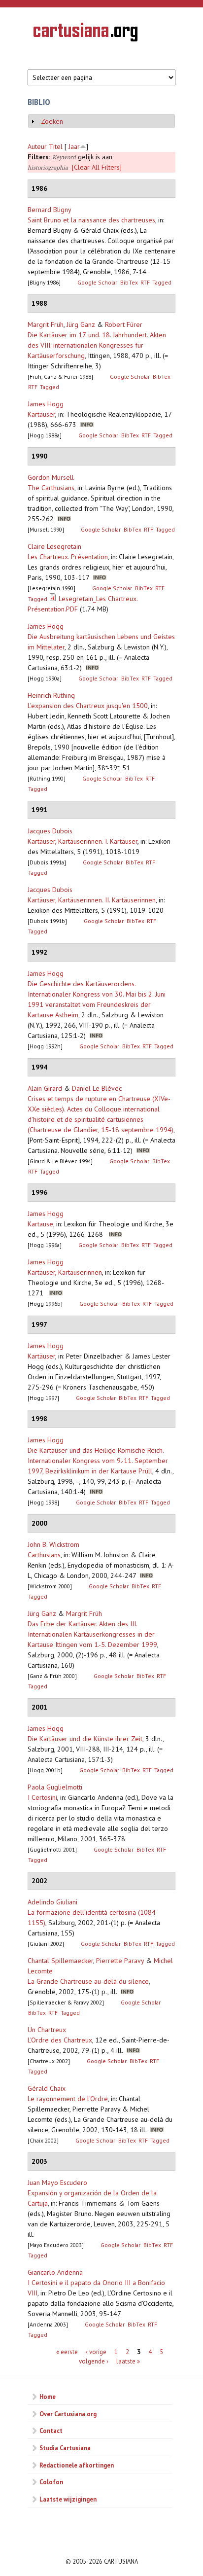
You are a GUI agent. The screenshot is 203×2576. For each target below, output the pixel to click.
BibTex (129, 282)
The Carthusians (51, 488)
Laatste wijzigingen (68, 2499)
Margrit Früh (46, 324)
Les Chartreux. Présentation (68, 557)
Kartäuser (41, 414)
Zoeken (52, 121)
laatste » (128, 2361)
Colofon (51, 2482)
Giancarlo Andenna (55, 2272)
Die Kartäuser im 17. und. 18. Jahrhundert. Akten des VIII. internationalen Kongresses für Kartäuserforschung (97, 345)
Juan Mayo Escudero (57, 2182)
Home (48, 2397)
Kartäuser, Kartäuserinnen (65, 1272)
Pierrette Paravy (120, 1961)
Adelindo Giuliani (52, 1902)
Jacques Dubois (50, 831)
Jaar (74, 146)
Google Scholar (97, 282)
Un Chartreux (47, 2030)
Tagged (162, 282)
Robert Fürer (124, 324)
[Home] (85, 34)
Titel (56, 146)
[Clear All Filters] (97, 167)
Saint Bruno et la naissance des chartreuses (91, 220)
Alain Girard (45, 1088)
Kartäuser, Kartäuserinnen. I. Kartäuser (83, 841)
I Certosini (42, 1797)
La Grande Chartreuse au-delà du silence (88, 1981)
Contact (51, 2431)
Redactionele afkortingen (77, 2465)
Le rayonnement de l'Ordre (68, 2099)
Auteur (37, 146)
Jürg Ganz (81, 324)
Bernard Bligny (50, 210)
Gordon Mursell (51, 477)
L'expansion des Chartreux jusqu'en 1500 (88, 706)
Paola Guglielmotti (55, 1787)
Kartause (40, 1224)
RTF (145, 282)
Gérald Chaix (47, 2088)
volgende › (94, 2361)
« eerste (67, 2351)
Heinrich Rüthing (51, 695)
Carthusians (44, 1555)
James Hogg (46, 404)
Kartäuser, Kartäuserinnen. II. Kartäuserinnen (92, 900)
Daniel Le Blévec (97, 1088)
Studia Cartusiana (65, 2448)
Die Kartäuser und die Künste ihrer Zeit (85, 1739)
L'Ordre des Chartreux (60, 2040)
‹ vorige (96, 2351)
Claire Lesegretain (54, 546)
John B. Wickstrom (53, 1544)
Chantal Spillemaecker (60, 1961)
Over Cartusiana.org (68, 2414)
